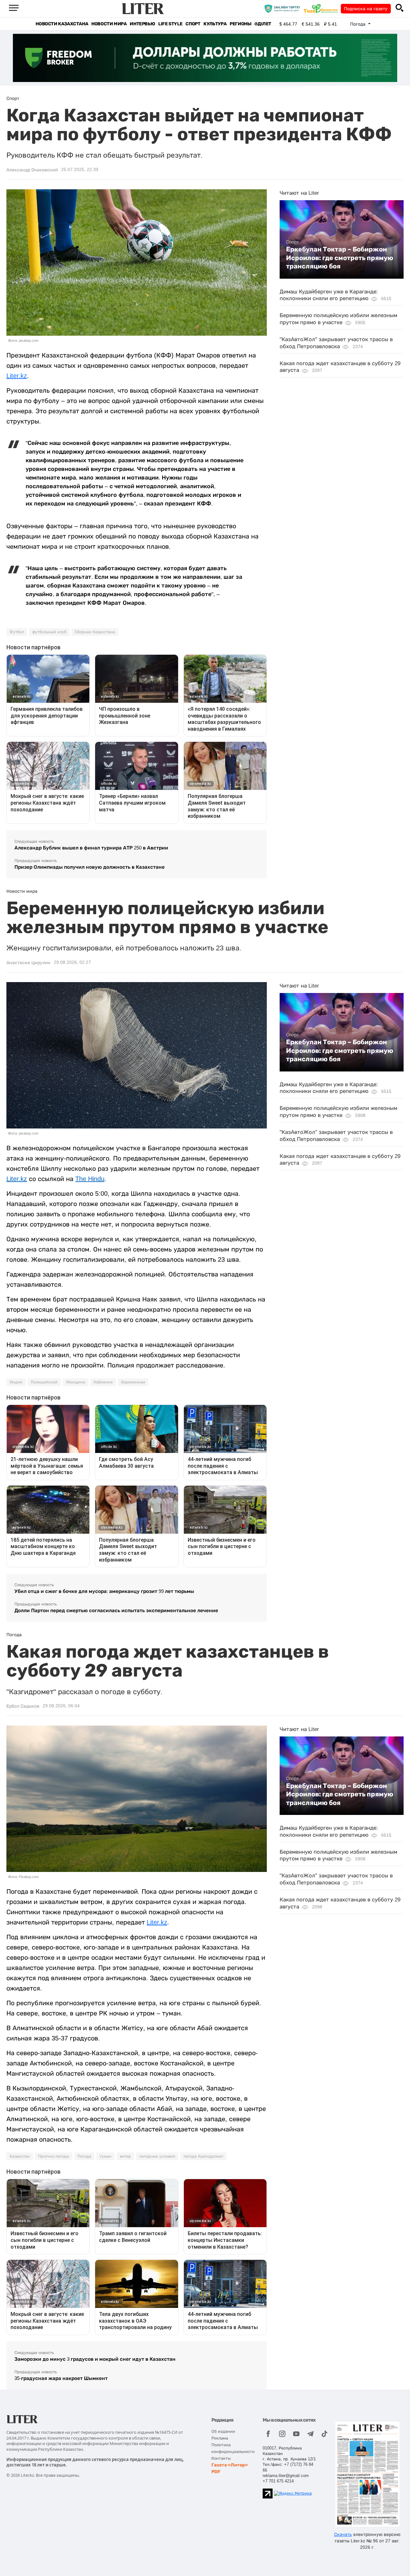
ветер (125, 2156)
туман (106, 2156)
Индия (16, 1382)
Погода (84, 2156)
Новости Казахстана (62, 24)
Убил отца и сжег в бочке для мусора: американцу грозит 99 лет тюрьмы (104, 1591)
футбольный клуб (49, 632)
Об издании (223, 2431)
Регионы (240, 24)
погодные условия (157, 2156)
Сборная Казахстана (95, 632)
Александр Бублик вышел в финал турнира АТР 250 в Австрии (91, 848)
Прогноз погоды (54, 2156)
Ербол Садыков (23, 1706)
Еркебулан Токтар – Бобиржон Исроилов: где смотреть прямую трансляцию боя (340, 258)
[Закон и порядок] (284, 8)
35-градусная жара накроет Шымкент (61, 2378)
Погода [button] (358, 24)
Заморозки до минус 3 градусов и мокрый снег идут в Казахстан (95, 2359)
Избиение (103, 1382)
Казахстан (20, 2156)
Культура (215, 24)
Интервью (142, 24)
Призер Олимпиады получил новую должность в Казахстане (90, 867)
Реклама (220, 2438)
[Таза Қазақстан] (322, 8)
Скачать (343, 2534)
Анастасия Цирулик (29, 963)
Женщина (76, 1382)
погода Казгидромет (203, 2156)
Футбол (17, 632)
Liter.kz (17, 376)
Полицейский (44, 1382)
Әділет (263, 24)
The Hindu (90, 1179)
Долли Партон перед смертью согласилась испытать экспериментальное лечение (116, 1610)
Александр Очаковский (32, 170)
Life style (170, 24)
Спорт (193, 24)
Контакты (221, 2458)
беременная (133, 1382)
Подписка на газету (366, 9)
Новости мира (109, 24)
